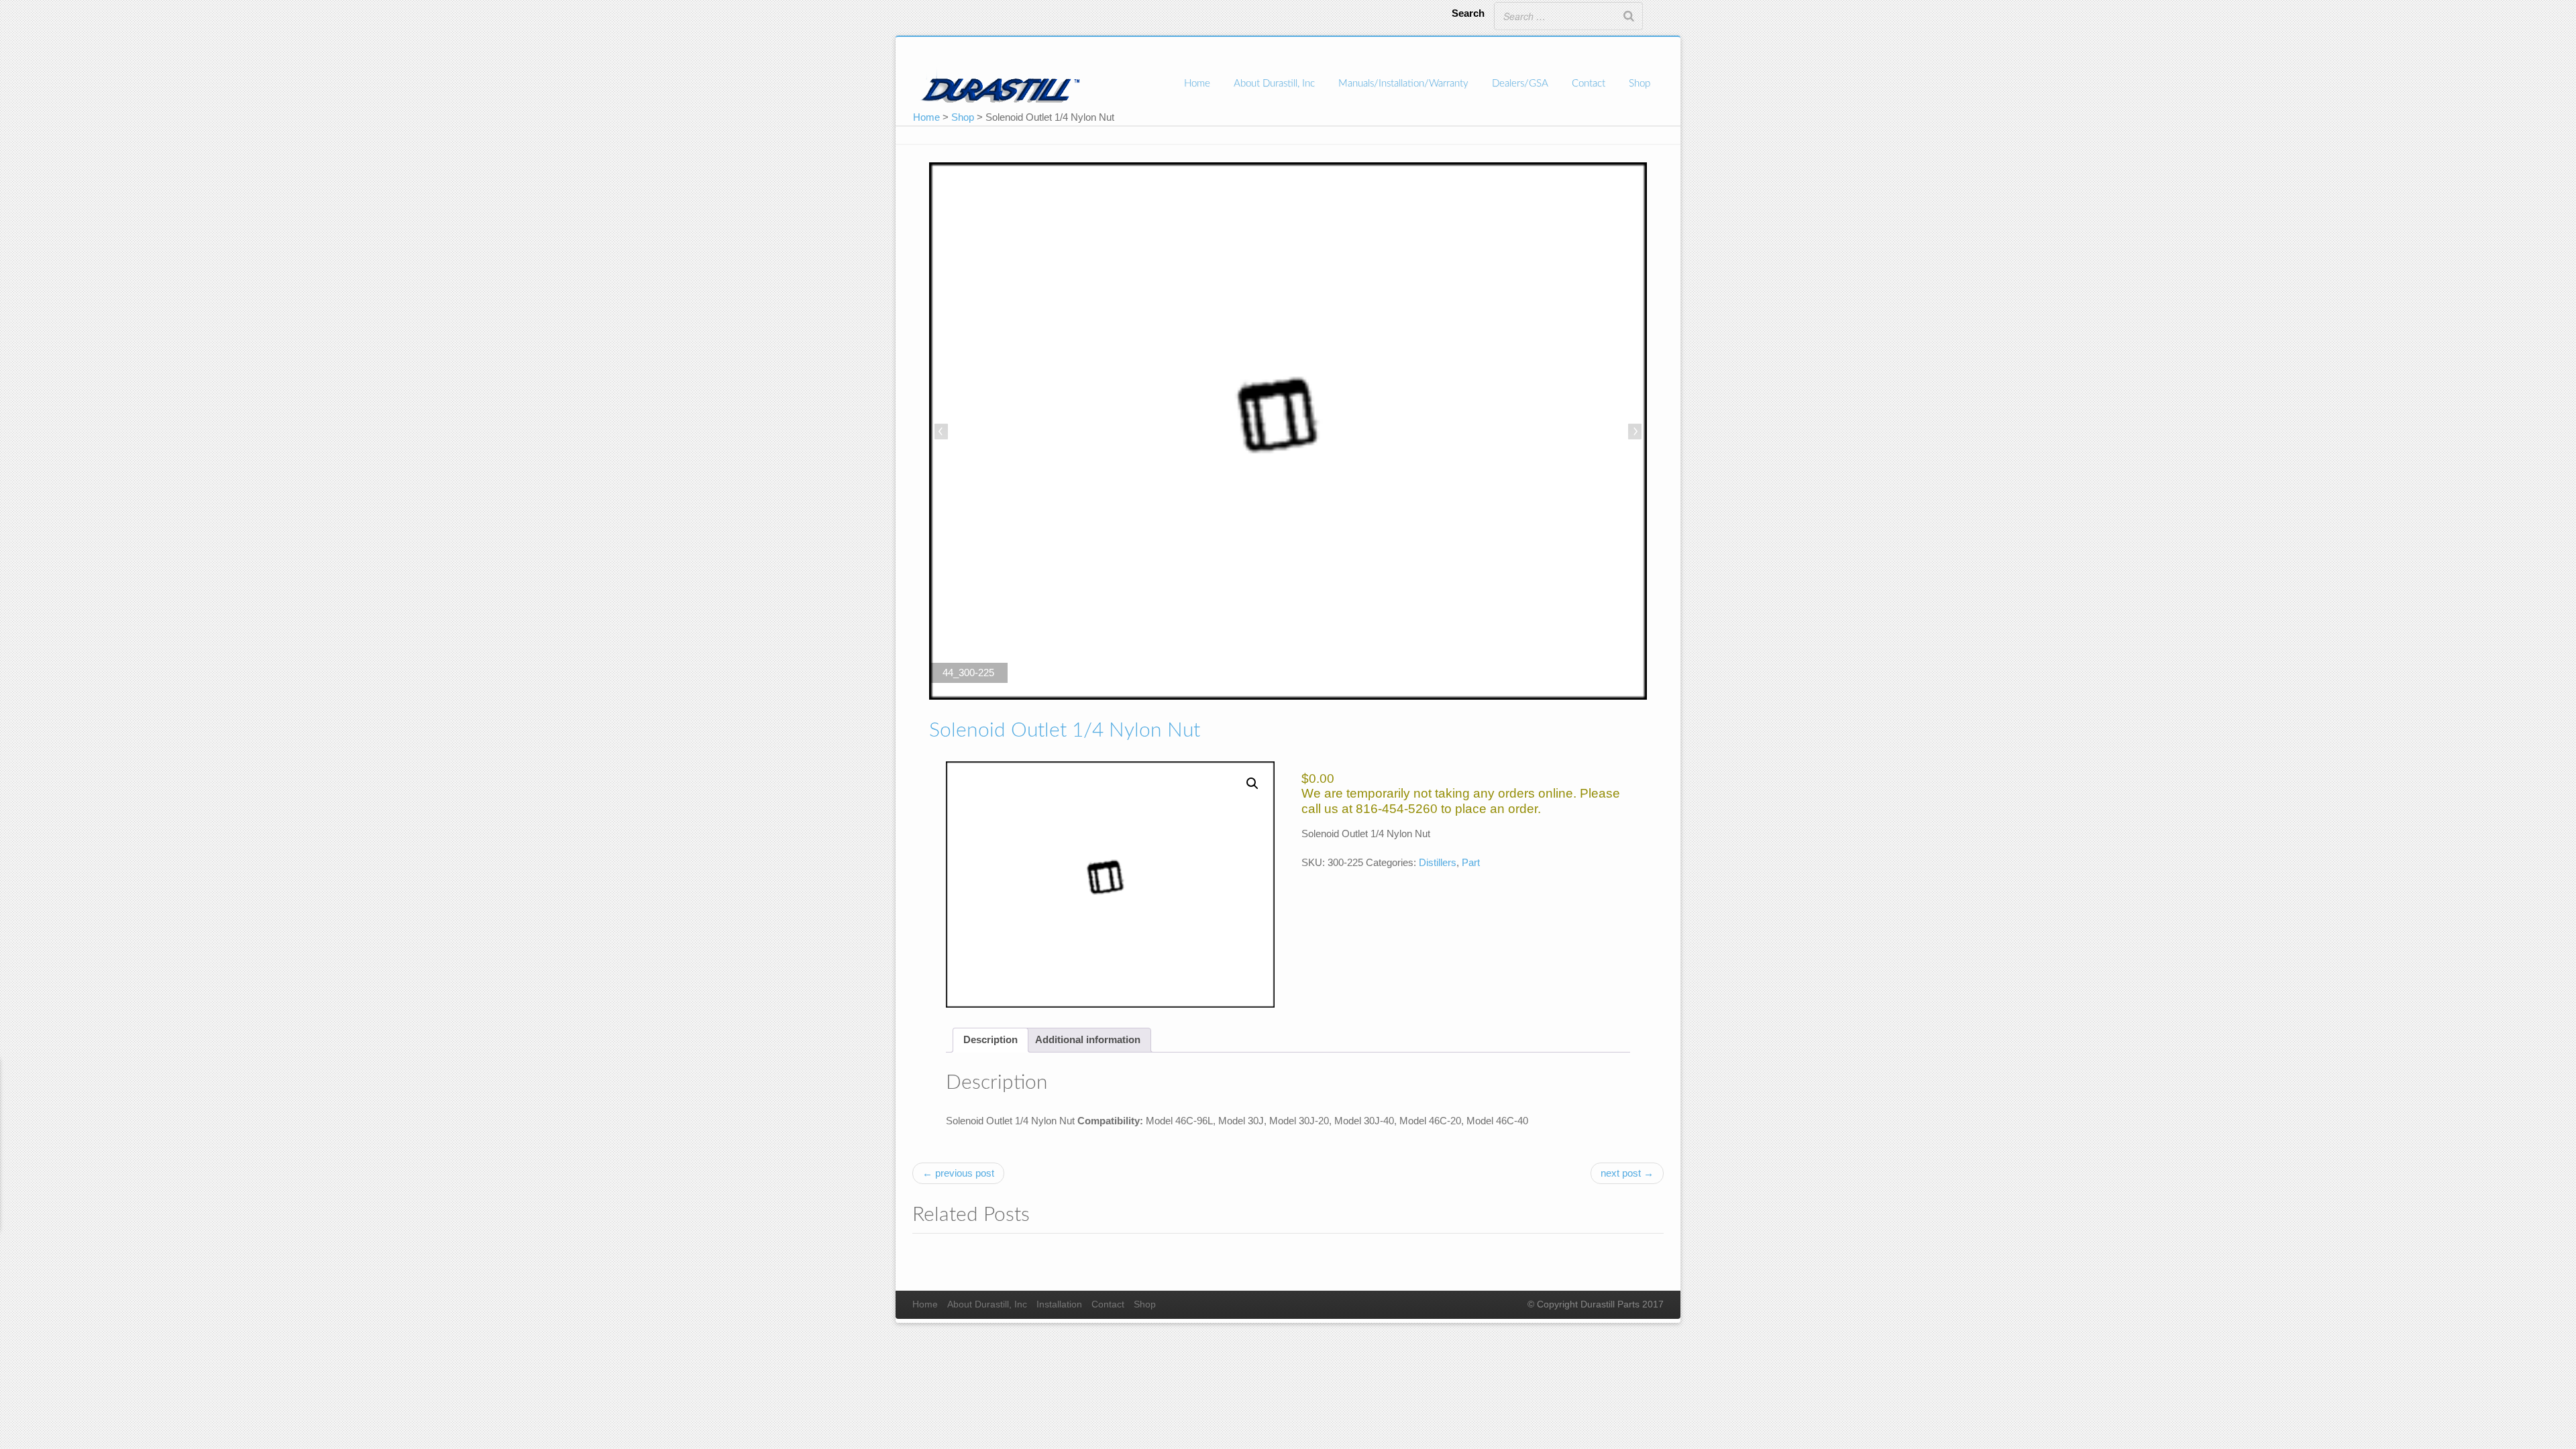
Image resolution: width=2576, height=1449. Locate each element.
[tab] (990, 1040)
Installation (1059, 1304)
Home (1197, 84)
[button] (1252, 784)
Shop (1640, 84)
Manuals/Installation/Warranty (1403, 84)
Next (1633, 433)
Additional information (1088, 1039)
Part (1471, 862)
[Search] (1629, 16)
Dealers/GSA (1520, 84)
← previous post (958, 1173)
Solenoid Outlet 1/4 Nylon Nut (1065, 731)
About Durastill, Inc (1274, 84)
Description (990, 1039)
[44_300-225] (1288, 433)
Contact (1589, 84)
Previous (943, 433)
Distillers (1438, 862)
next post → (1627, 1173)
